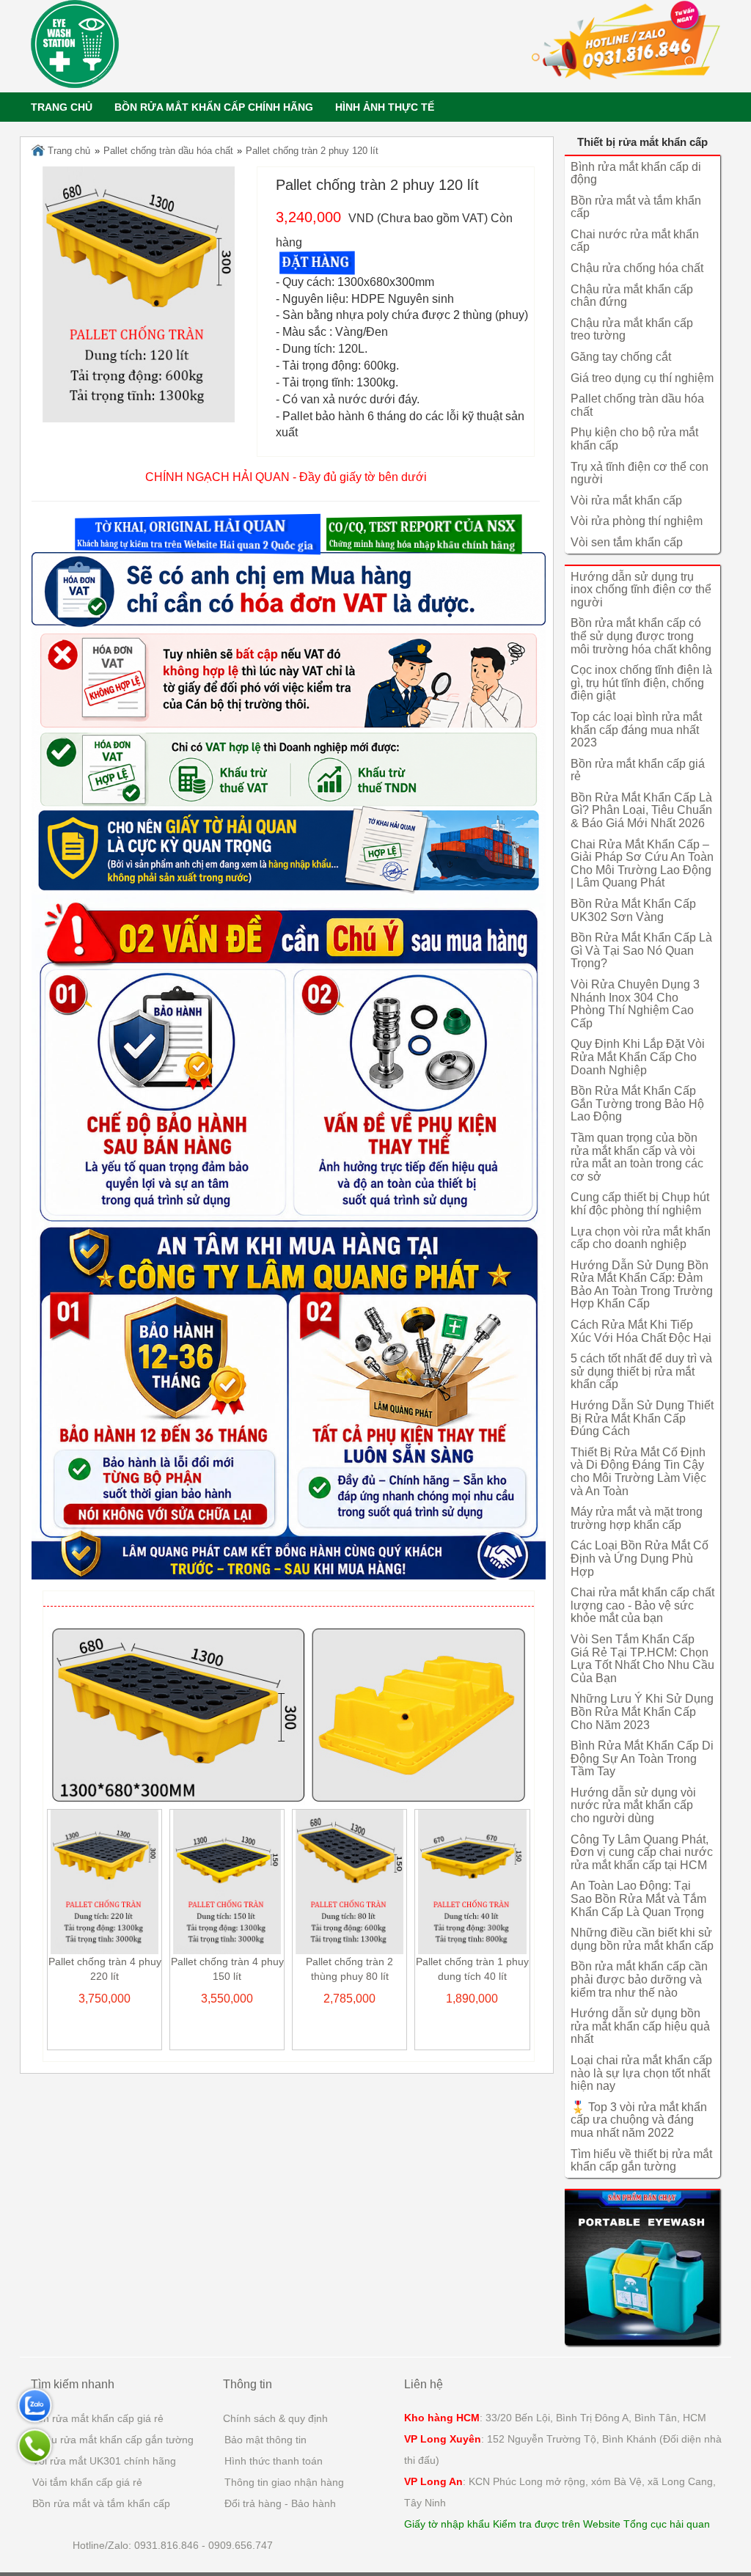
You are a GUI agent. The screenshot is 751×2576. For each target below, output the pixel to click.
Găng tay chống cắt (621, 357)
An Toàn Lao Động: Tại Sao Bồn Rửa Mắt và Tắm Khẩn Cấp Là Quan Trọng (638, 1898)
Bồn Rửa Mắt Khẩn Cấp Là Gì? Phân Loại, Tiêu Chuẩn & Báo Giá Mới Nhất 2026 (641, 810)
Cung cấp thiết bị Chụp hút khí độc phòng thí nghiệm (640, 1204)
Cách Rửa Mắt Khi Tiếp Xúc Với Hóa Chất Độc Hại (641, 1331)
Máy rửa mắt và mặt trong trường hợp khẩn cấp (637, 1518)
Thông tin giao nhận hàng (284, 2482)
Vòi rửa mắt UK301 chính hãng (104, 2461)
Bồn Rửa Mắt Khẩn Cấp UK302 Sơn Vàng (633, 910)
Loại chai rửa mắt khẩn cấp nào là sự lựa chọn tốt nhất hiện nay (641, 2073)
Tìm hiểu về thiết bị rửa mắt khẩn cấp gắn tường (641, 2161)
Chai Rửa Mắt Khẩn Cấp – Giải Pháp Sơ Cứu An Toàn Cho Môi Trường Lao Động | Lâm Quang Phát (642, 864)
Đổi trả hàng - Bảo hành (280, 2503)
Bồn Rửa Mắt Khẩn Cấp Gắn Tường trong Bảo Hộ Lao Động (637, 1104)
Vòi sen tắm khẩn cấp (627, 542)
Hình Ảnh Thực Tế (385, 107)
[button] (198, 535)
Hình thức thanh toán (274, 2461)
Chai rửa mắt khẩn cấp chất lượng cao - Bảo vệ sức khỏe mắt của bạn (642, 1605)
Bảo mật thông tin (265, 2440)
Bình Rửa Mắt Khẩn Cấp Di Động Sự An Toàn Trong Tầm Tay (642, 1758)
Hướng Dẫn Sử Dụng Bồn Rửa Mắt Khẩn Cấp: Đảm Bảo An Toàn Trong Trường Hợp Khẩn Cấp (642, 1285)
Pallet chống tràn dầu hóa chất (168, 151)
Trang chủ (67, 151)
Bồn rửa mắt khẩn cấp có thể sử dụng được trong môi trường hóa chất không (641, 636)
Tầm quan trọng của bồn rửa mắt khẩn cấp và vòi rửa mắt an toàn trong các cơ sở (637, 1157)
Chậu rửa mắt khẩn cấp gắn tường (113, 2440)
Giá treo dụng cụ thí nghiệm (642, 378)
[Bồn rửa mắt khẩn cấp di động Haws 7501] (643, 2267)
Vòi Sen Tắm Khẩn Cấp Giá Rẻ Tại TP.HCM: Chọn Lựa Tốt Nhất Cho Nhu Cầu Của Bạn (642, 1659)
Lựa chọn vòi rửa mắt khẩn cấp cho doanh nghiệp (641, 1238)
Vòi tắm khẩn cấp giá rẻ (87, 2482)
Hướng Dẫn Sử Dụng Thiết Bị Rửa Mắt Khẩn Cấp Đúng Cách (642, 1418)
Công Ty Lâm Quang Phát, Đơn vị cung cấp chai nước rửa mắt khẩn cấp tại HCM (642, 1852)
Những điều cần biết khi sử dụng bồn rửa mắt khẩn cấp (642, 1939)
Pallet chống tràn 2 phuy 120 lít (312, 151)
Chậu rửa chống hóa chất (637, 268)
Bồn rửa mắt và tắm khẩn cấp (101, 2503)
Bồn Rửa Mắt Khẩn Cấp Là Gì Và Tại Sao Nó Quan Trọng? (641, 950)
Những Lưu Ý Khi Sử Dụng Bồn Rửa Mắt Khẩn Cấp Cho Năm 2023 (642, 1711)
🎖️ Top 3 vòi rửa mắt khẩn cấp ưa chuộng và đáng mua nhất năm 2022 (639, 2120)
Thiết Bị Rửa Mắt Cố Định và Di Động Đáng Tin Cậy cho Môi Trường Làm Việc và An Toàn (638, 1472)
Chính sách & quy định (275, 2418)
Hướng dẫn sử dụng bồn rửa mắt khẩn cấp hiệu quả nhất (640, 2026)
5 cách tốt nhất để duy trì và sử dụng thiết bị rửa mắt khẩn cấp (641, 1371)
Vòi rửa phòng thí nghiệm (637, 521)
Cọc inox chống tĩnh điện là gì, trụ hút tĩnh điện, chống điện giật (641, 683)
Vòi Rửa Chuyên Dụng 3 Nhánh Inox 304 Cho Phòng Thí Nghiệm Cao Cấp (635, 1004)
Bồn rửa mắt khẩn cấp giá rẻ (97, 2418)
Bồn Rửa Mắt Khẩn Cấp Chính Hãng (214, 107)
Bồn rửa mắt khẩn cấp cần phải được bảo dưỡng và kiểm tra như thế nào (639, 1979)
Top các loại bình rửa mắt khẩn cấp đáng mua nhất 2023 (636, 730)
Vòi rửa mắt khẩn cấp (626, 500)
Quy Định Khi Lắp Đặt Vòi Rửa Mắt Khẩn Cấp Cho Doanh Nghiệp (638, 1057)
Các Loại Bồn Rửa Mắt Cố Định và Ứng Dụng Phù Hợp (640, 1558)
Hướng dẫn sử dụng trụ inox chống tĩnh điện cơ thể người (641, 590)
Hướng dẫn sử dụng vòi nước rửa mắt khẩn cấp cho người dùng (633, 1805)
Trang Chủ (62, 107)
